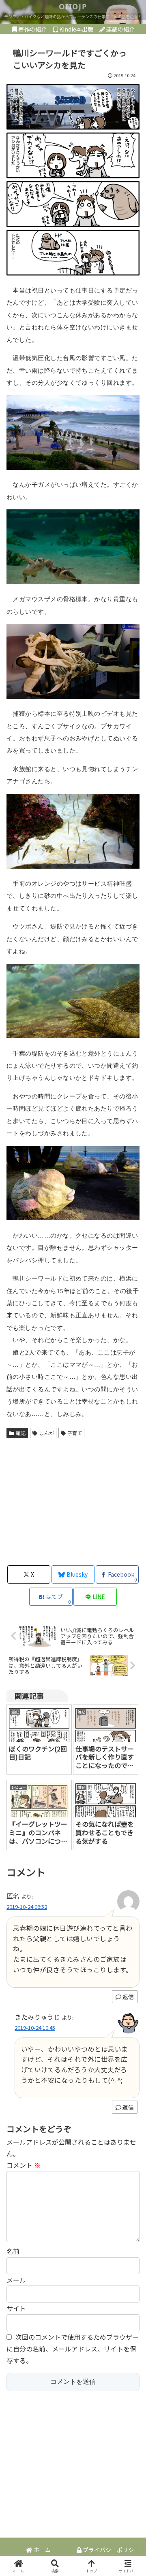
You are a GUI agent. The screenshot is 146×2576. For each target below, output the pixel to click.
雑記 (21, 1433)
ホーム (42, 2550)
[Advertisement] (73, 1501)
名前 (13, 2251)
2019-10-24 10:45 (35, 2028)
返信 (128, 1997)
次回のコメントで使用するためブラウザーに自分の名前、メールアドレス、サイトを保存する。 (73, 2349)
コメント (24, 2165)
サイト (16, 2308)
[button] (130, 1629)
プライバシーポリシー (111, 2550)
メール (16, 2280)
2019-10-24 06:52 (27, 1907)
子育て (75, 1433)
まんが (47, 1433)
